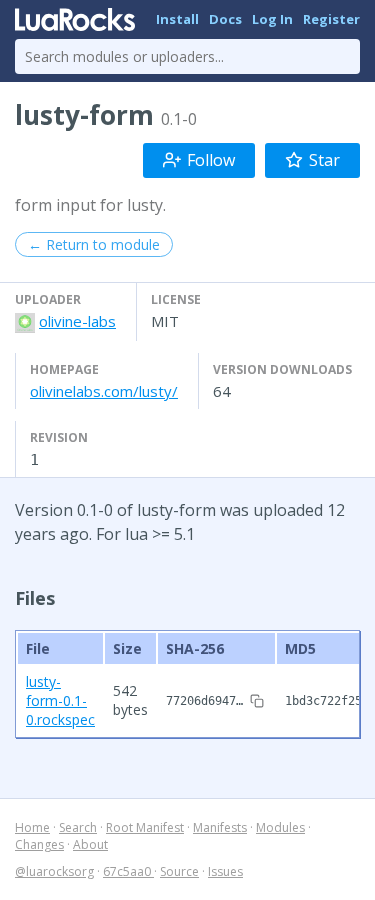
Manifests (220, 827)
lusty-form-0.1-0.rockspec (60, 700)
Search (78, 827)
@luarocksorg (54, 871)
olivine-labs (77, 321)
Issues (225, 871)
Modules (280, 827)
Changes (39, 844)
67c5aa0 (128, 871)
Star (324, 160)
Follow (211, 160)
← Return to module (94, 244)
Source (179, 871)
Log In (272, 19)
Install (177, 19)
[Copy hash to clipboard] (257, 701)
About (90, 844)
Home (32, 827)
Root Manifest (145, 827)
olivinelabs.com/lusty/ (104, 391)
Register (331, 19)
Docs (225, 19)
